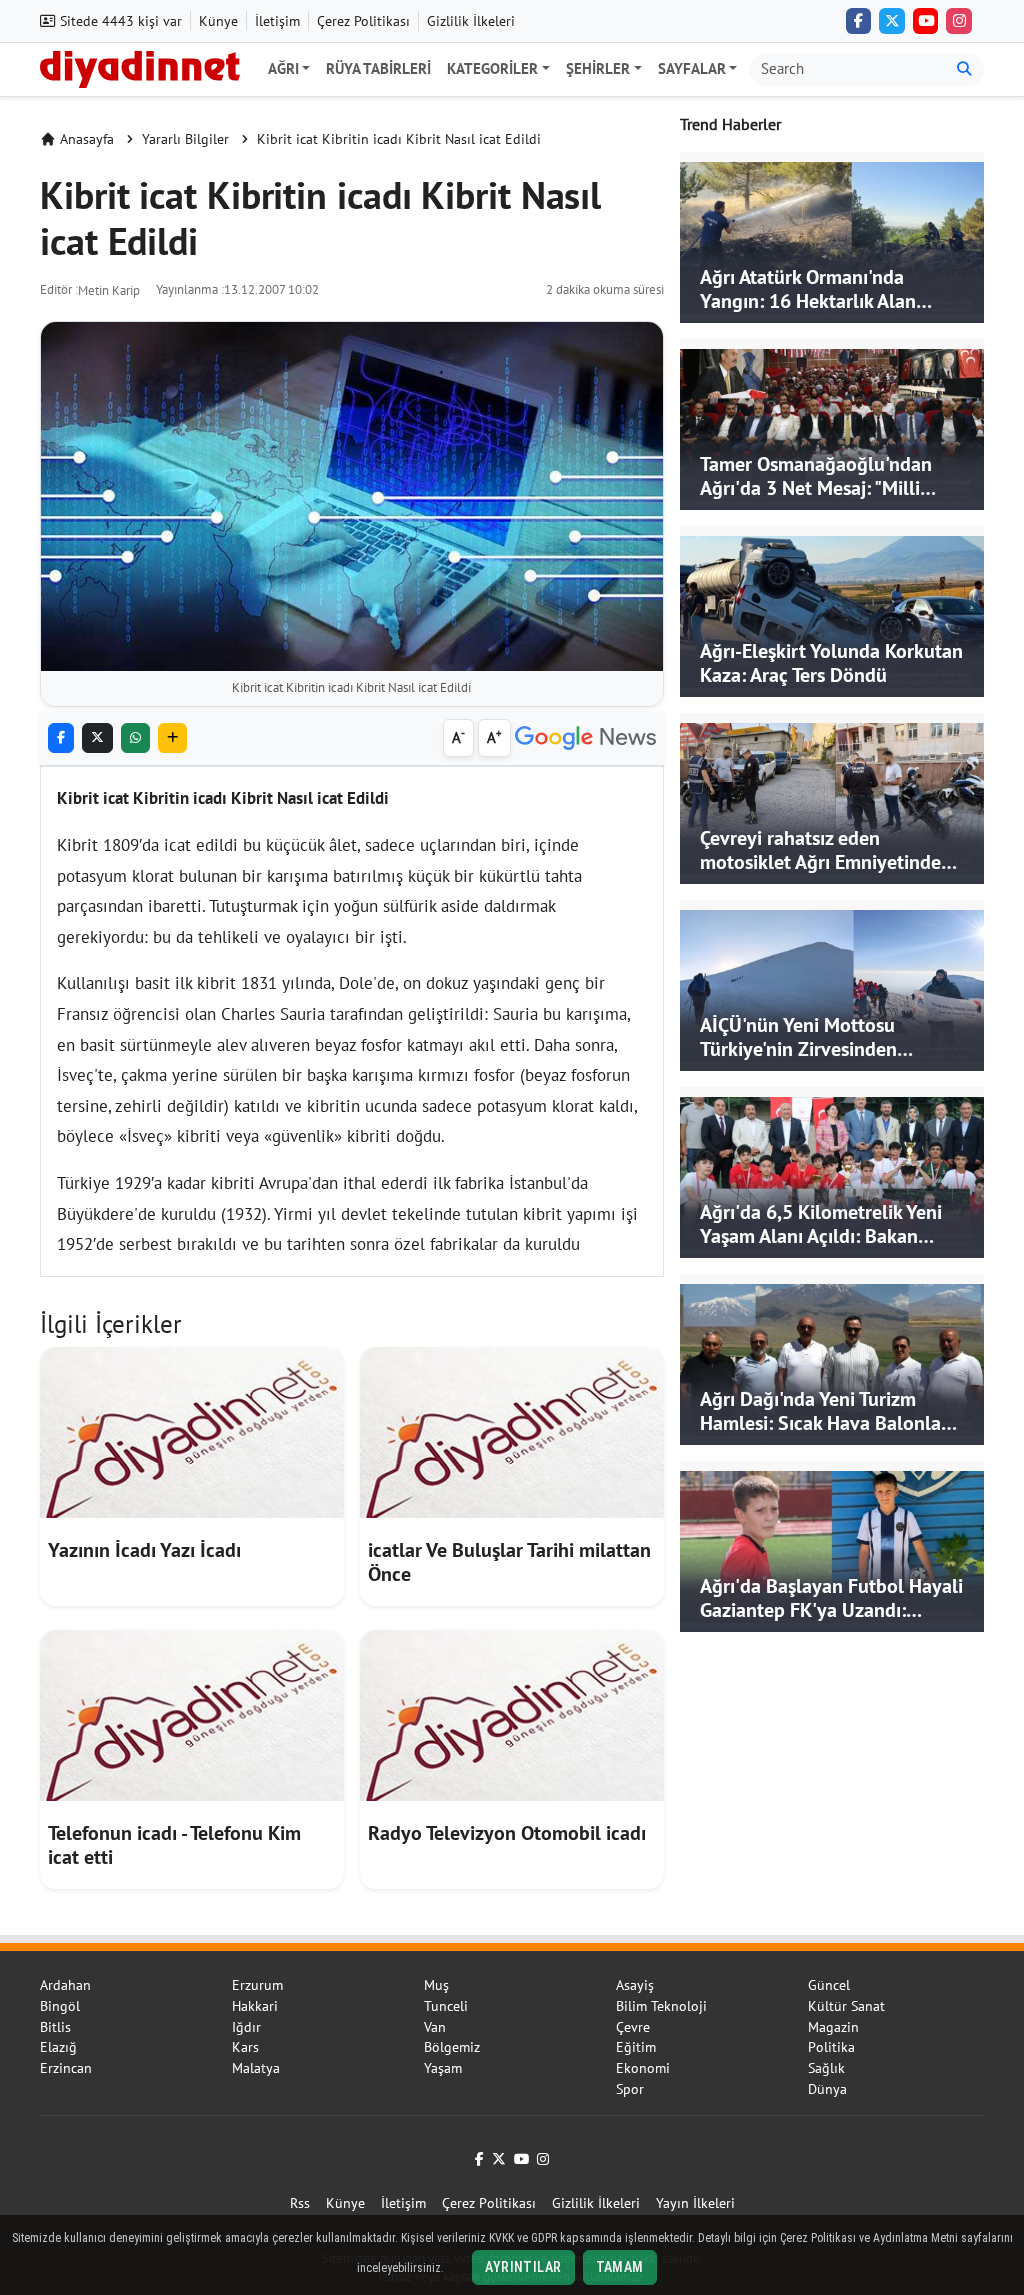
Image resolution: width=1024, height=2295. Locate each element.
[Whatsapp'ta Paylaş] (135, 738)
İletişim (277, 21)
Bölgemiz (452, 2047)
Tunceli (446, 2006)
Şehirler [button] (598, 68)
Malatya (256, 2068)
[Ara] (964, 69)
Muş (436, 1985)
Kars (245, 2047)
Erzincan (66, 2068)
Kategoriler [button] (492, 68)
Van (435, 2027)
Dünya (827, 2089)
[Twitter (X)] (892, 21)
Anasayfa (87, 139)
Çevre (633, 2027)
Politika (831, 2047)
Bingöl (60, 2006)
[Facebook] (859, 21)
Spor (630, 2089)
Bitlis (55, 2027)
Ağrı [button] (283, 68)
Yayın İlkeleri (695, 2203)
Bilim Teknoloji (661, 2006)
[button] (172, 738)
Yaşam (443, 2068)
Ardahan (65, 1985)
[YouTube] (926, 21)
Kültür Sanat (846, 2006)
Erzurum (257, 1985)
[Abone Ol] (585, 738)
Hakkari (255, 2006)
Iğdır (246, 2027)
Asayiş (635, 1985)
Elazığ (58, 2047)
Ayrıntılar (523, 2267)
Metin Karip (109, 290)
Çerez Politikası (363, 21)
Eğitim (636, 2047)
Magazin (833, 2027)
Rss (300, 2203)
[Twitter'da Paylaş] (97, 738)
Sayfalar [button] (692, 68)
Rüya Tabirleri (378, 68)
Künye (218, 21)
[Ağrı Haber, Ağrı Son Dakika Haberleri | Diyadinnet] (140, 67)
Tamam (620, 2267)
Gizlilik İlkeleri (471, 21)
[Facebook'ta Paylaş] (61, 738)
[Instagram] (959, 21)
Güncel (829, 1985)
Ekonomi (643, 2068)
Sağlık (826, 2068)
